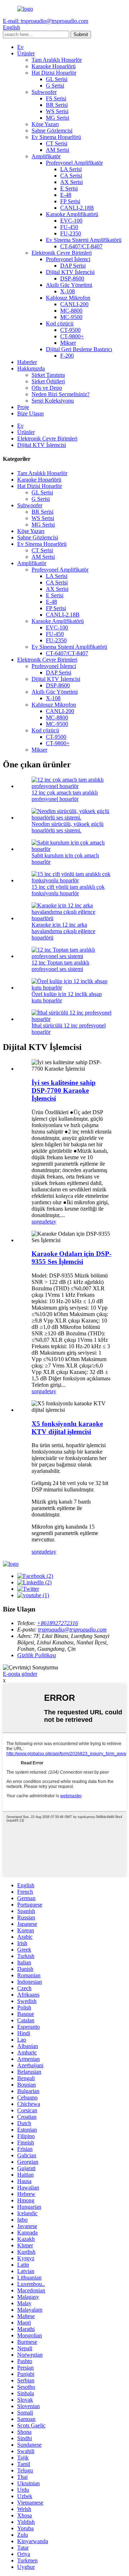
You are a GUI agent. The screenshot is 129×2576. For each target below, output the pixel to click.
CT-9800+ (72, 336)
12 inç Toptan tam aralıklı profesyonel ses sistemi (60, 966)
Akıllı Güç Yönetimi (69, 285)
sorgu (38, 1222)
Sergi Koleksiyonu (53, 401)
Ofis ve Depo (47, 388)
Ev (20, 47)
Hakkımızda (31, 368)
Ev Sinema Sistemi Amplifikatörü (84, 240)
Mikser (68, 343)
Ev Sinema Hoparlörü (56, 137)
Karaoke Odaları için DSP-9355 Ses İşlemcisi (71, 1258)
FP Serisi (70, 201)
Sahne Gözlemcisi (52, 131)
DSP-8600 (72, 278)
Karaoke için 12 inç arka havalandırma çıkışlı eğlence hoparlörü (63, 931)
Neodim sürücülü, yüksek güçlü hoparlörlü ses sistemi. (68, 827)
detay (50, 1222)
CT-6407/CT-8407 (81, 246)
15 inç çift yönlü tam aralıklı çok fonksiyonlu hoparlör (68, 890)
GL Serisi (57, 79)
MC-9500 (71, 317)
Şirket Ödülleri (48, 381)
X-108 (68, 291)
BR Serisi (57, 105)
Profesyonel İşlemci (68, 259)
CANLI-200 (74, 304)
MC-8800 (71, 311)
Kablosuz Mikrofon (68, 298)
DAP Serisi (73, 266)
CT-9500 (70, 330)
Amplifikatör (46, 156)
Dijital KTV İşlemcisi (70, 272)
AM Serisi (58, 150)
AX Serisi (71, 182)
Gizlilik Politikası (37, 1655)
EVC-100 (71, 221)
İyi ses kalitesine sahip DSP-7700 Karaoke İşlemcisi (64, 1090)
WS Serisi (57, 111)
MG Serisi (58, 118)
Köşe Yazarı (45, 124)
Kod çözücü (60, 323)
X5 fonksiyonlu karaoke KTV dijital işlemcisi (67, 1428)
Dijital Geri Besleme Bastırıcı (79, 349)
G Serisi (55, 86)
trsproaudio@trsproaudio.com (72, 1630)
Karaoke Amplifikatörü (72, 214)
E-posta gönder (20, 1674)
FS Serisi (56, 98)
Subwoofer (44, 92)
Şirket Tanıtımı (48, 375)
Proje (23, 407)
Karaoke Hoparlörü (54, 66)
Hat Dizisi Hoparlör (54, 73)
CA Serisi (71, 176)
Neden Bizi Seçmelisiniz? (61, 394)
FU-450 (69, 227)
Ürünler (26, 53)
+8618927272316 (58, 1623)
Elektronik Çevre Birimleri (62, 253)
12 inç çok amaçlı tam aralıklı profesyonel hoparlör (65, 796)
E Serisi (69, 188)
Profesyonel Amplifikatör (74, 163)
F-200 (67, 356)
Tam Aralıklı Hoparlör (57, 60)
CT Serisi (57, 143)
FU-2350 (71, 233)
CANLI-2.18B (77, 208)
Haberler (27, 362)
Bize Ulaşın (30, 413)
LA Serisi (71, 169)
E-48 (66, 195)
